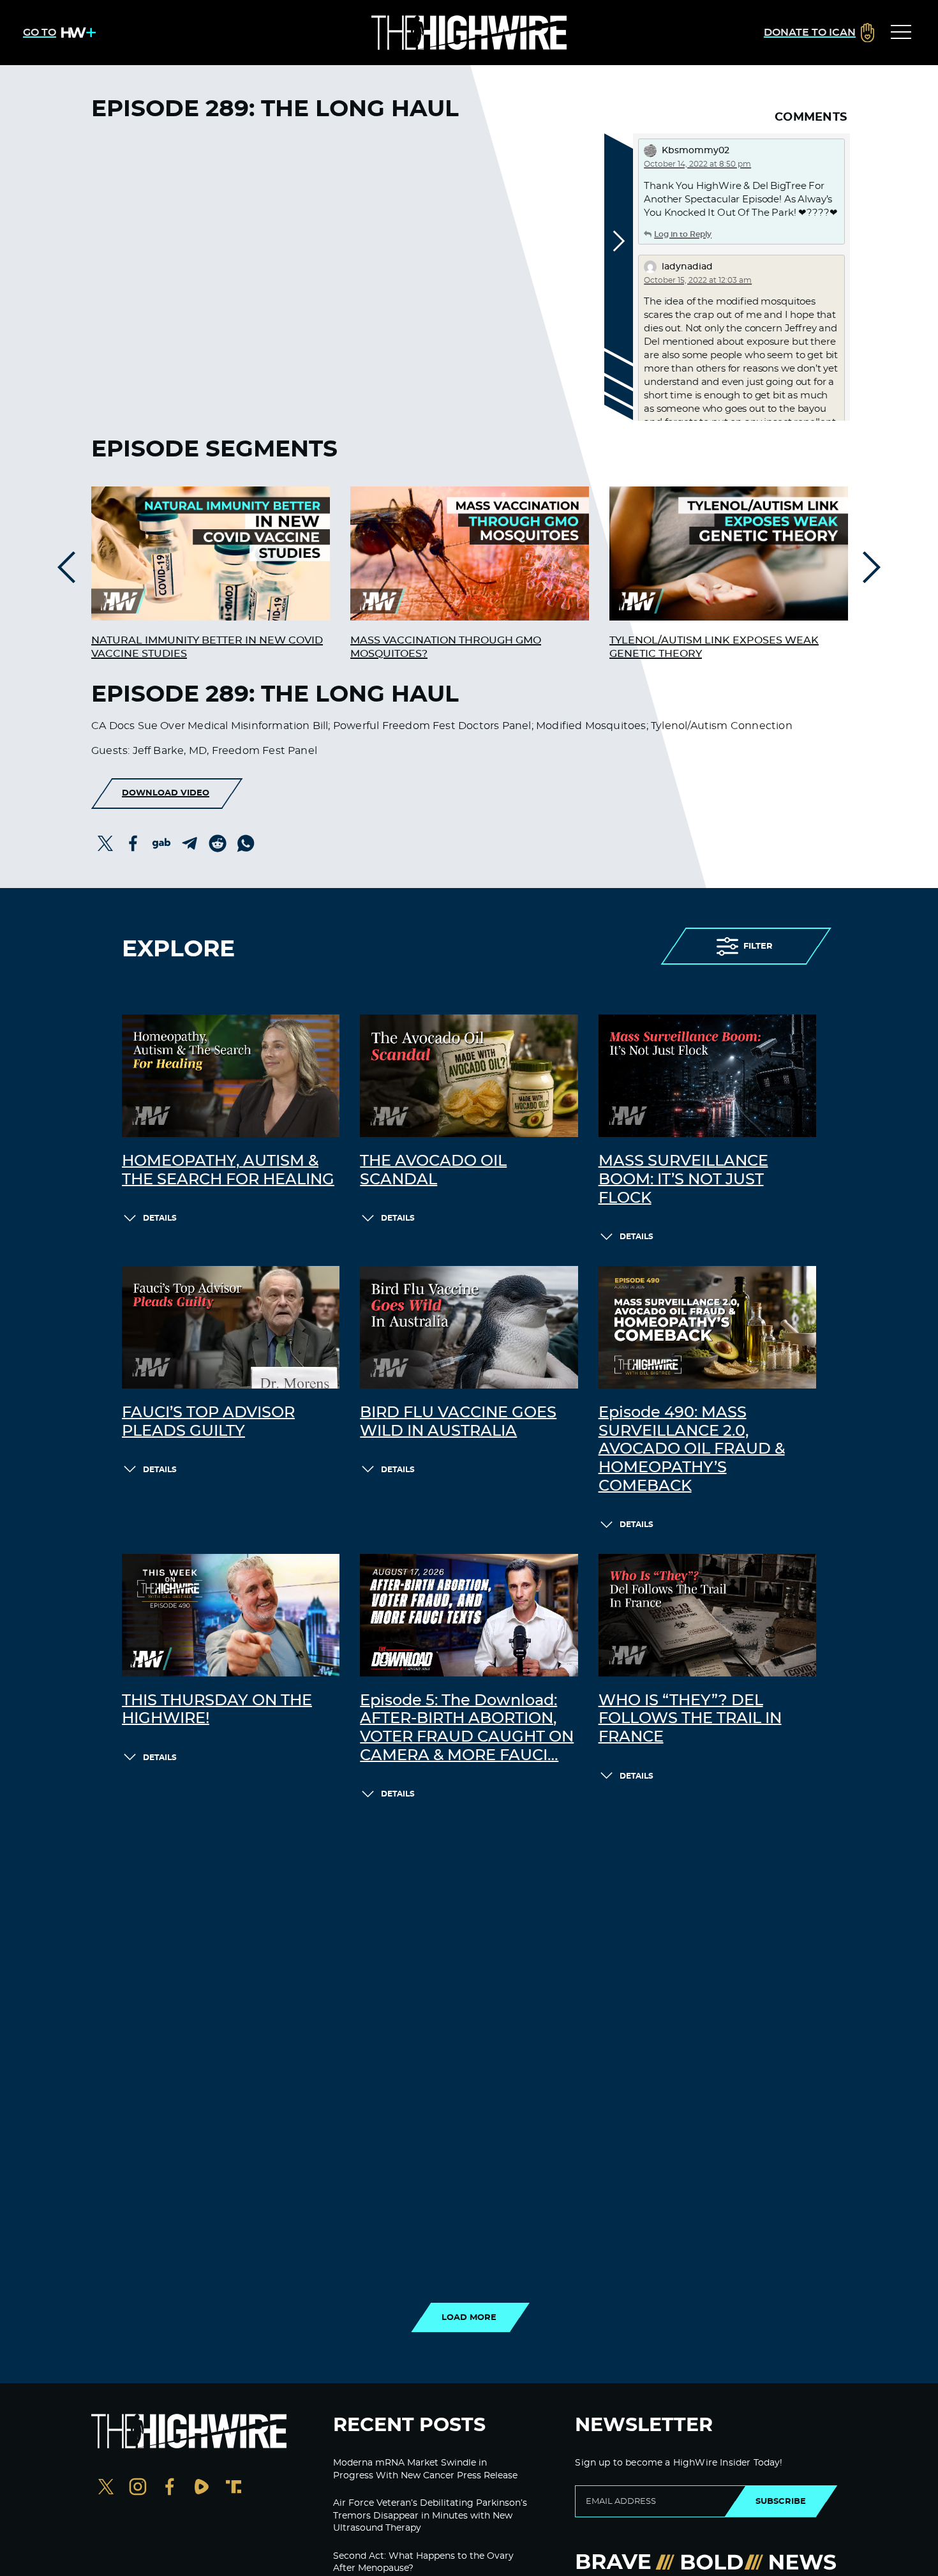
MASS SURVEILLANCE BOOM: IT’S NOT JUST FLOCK (683, 1180)
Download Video (166, 793)
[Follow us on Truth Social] (234, 2488)
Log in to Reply (683, 234)
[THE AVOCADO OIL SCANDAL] (469, 1076)
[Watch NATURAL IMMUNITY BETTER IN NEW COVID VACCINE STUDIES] (211, 554)
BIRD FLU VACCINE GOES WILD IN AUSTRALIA (458, 1422)
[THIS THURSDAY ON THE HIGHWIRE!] (231, 1615)
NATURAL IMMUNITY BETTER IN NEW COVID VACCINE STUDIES (207, 647)
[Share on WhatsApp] (246, 843)
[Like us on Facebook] (170, 2488)
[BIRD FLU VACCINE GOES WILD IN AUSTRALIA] (469, 1327)
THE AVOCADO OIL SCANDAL (433, 1171)
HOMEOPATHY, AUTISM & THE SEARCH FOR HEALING (228, 1171)
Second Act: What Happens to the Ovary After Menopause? (423, 2563)
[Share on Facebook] (133, 843)
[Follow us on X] (106, 2488)
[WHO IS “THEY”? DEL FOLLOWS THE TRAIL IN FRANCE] (707, 1615)
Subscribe (781, 2501)
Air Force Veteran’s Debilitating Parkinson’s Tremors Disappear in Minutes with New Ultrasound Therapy (430, 2516)
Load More (469, 2317)
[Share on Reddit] (218, 843)
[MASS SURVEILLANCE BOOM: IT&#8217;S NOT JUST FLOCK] (707, 1076)
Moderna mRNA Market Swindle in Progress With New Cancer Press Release (425, 2469)
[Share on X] (105, 843)
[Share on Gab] (161, 843)
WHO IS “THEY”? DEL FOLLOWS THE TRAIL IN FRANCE (690, 1719)
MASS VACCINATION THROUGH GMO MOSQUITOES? (446, 647)
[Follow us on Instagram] (138, 2488)
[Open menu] (901, 33)
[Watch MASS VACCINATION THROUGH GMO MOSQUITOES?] (470, 554)
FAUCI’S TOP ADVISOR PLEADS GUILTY (208, 1422)
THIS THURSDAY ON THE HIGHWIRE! (217, 1710)
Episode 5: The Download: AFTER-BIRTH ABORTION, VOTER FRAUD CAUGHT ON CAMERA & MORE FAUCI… (467, 1728)
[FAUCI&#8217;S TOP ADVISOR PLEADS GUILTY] (231, 1327)
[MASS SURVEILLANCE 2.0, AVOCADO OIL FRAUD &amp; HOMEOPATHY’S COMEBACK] (707, 1327)
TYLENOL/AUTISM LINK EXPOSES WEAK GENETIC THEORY (714, 647)
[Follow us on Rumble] (202, 2488)
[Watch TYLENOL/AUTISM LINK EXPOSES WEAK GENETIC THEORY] (729, 554)
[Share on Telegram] (190, 843)
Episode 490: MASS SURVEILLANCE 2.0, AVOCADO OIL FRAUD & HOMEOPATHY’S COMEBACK (692, 1450)
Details (160, 1218)
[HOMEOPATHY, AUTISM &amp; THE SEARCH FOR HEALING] (231, 1076)
